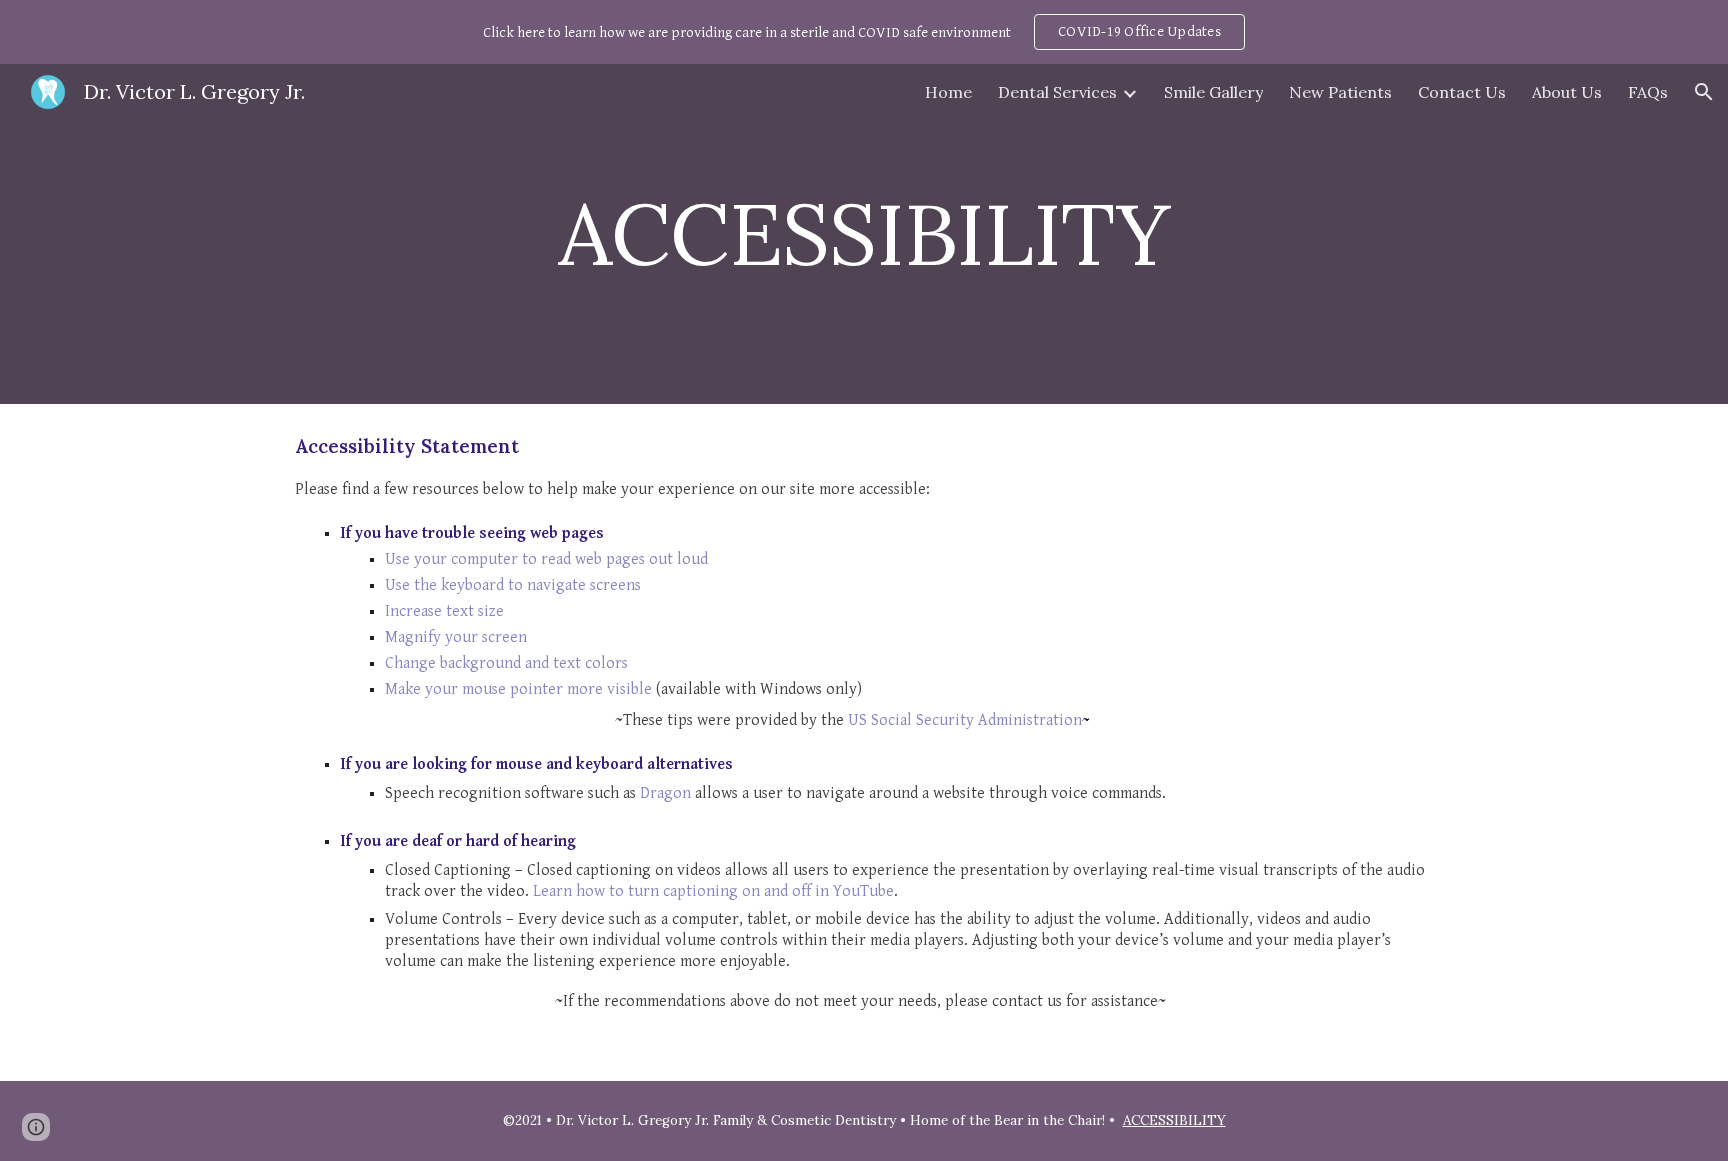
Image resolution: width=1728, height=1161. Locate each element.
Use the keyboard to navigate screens (513, 585)
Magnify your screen (456, 637)
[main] (864, 233)
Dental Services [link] (1057, 92)
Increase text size (444, 611)
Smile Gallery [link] (1213, 92)
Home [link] (948, 92)
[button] (1704, 92)
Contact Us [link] (1462, 92)
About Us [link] (1567, 92)
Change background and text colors (506, 663)
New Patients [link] (1340, 92)
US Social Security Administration (965, 720)
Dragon (665, 793)
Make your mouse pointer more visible (518, 689)
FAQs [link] (1648, 92)
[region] (864, 32)
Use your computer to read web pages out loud (546, 559)
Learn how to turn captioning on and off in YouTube (713, 891)
